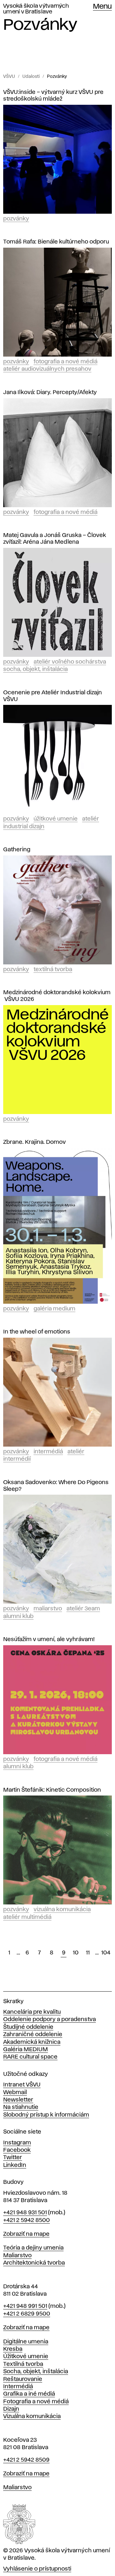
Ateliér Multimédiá (27, 1917)
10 (76, 1953)
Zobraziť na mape (26, 2234)
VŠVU (9, 77)
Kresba (13, 2349)
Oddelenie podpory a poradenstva (50, 2019)
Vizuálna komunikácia (62, 1910)
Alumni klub (18, 1616)
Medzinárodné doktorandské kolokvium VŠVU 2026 (57, 996)
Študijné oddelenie (28, 2027)
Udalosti (31, 77)
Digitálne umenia (26, 2342)
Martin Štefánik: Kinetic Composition (52, 1790)
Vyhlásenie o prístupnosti (37, 2569)
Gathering (17, 850)
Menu (102, 7)
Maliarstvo (48, 1609)
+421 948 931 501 (25, 2213)
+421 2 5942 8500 (27, 2220)
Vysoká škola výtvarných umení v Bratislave (36, 9)
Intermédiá (48, 1452)
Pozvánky (57, 77)
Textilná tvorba (53, 970)
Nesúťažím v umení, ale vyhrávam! (49, 1639)
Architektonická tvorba (34, 2263)
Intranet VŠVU (22, 2085)
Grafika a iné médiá (29, 2394)
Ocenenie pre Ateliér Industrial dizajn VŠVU (53, 696)
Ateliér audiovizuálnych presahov (47, 369)
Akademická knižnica (32, 2042)
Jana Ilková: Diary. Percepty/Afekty (50, 392)
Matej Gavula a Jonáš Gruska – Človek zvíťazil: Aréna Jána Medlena (55, 539)
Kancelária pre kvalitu (32, 2012)
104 (106, 1953)
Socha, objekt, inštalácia (35, 669)
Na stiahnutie (21, 2107)
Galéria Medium (54, 1309)
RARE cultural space (30, 2057)
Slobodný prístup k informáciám (46, 2115)
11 (88, 1953)
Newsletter (18, 2100)
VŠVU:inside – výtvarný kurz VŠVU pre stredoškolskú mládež (53, 96)
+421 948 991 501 (25, 2306)
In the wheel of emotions (37, 1332)
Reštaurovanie (23, 2379)
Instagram (17, 2143)
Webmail (15, 2093)
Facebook (17, 2150)
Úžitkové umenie (56, 819)
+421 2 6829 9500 (27, 2314)
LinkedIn (15, 2165)
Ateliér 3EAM (83, 1609)
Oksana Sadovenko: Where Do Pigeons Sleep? (56, 1486)
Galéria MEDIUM (26, 2050)
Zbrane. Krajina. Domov (34, 1142)
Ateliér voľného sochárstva (70, 662)
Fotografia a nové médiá (65, 362)
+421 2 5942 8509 (26, 2460)
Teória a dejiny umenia (33, 2248)
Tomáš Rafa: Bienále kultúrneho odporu (56, 242)
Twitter (13, 2158)
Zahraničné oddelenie (33, 2035)
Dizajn (11, 2409)
